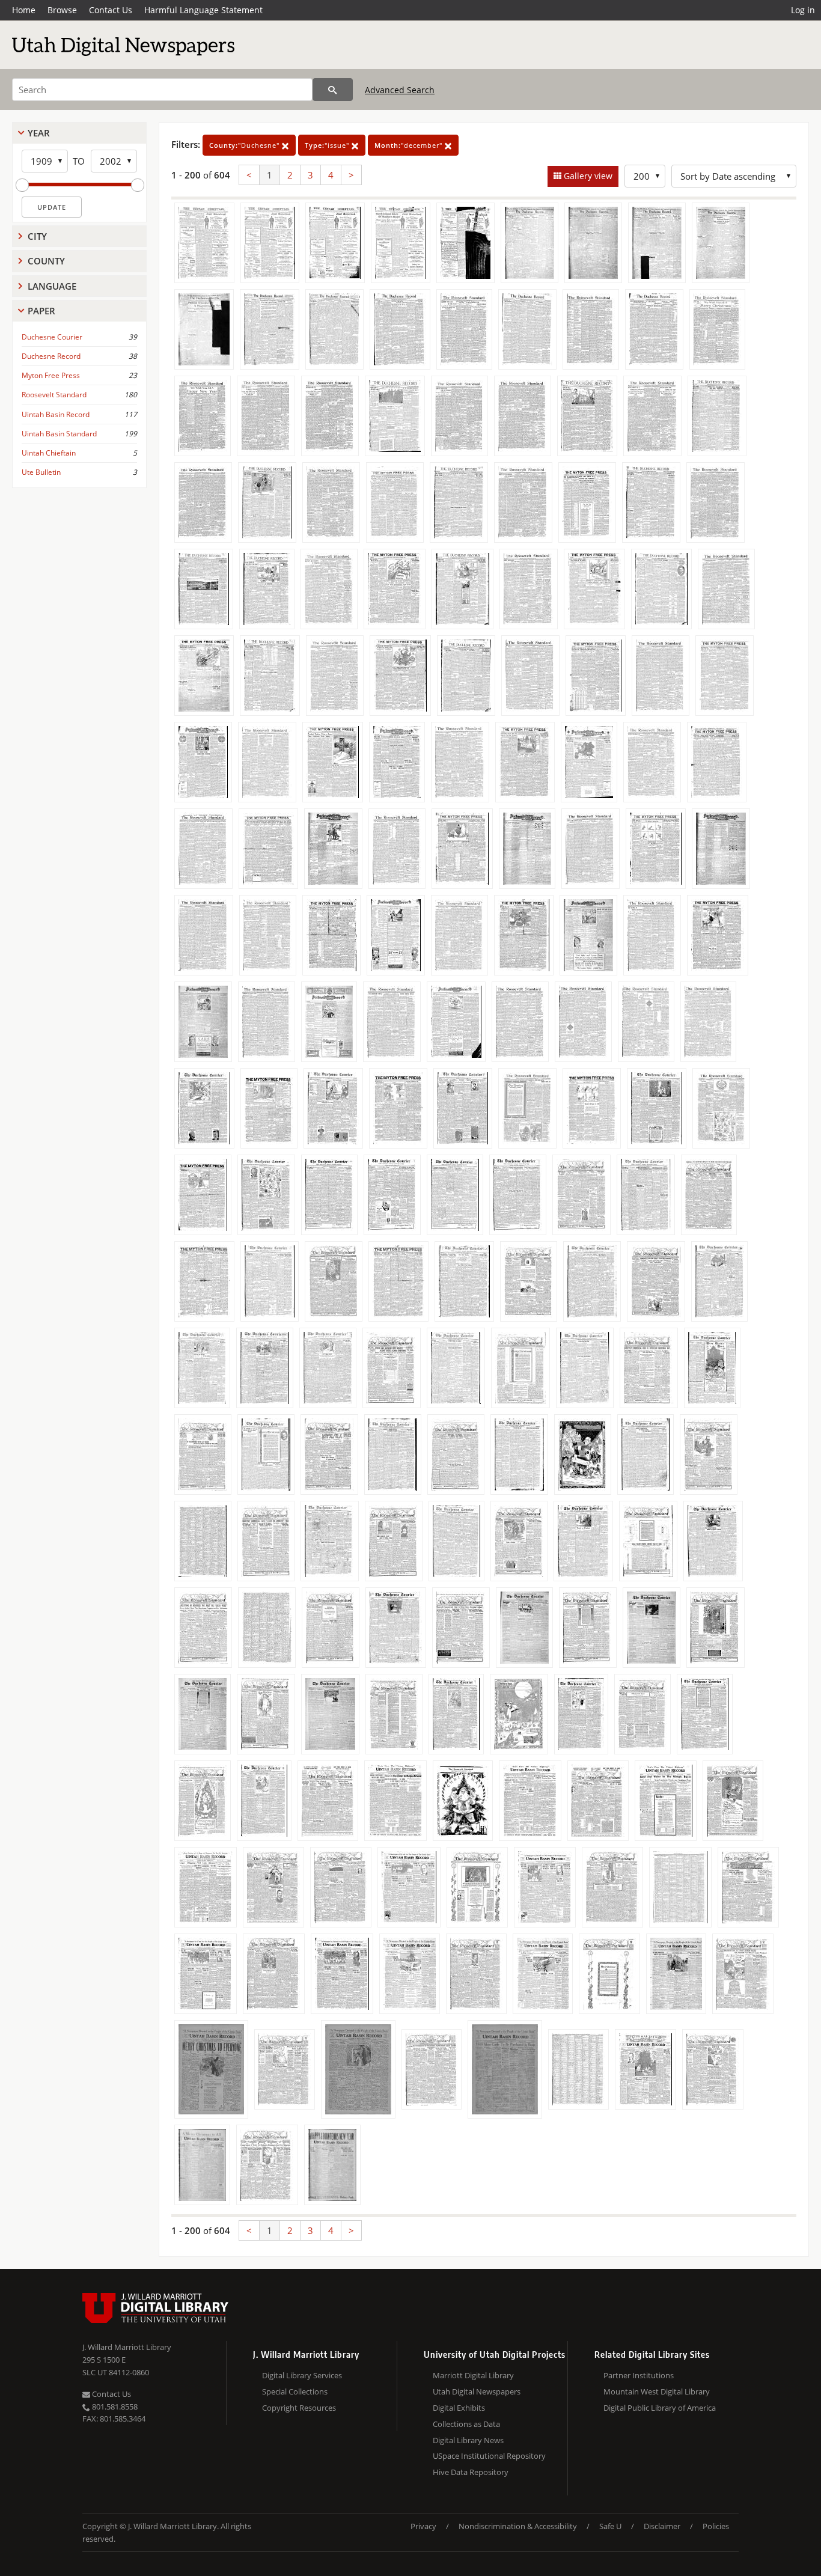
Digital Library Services (302, 2375)
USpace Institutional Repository (489, 2456)
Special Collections (295, 2391)
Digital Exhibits (459, 2408)
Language (52, 286)
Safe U (610, 2526)
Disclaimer (662, 2526)
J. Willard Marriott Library (127, 2347)
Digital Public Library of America (660, 2408)
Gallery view (587, 176)
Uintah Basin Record (56, 414)
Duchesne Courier (52, 337)
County (46, 261)
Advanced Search (400, 90)
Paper (41, 311)
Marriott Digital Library (473, 2375)
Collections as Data (466, 2424)
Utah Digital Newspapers (477, 2391)
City (37, 236)
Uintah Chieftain (49, 453)
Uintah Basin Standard (59, 434)
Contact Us (111, 10)
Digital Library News (468, 2440)
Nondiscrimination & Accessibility (518, 2526)
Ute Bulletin (41, 472)
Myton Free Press (51, 375)
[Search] (333, 90)
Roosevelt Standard (54, 395)
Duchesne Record (51, 356)
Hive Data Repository (471, 2472)
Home (24, 10)
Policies (716, 2526)
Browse (62, 10)
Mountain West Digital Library (657, 2391)
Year (39, 133)
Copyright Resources (299, 2408)
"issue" (328, 145)
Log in (803, 10)
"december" (410, 145)
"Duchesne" (246, 145)
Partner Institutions (639, 2375)
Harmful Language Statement (203, 10)
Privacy (423, 2526)
